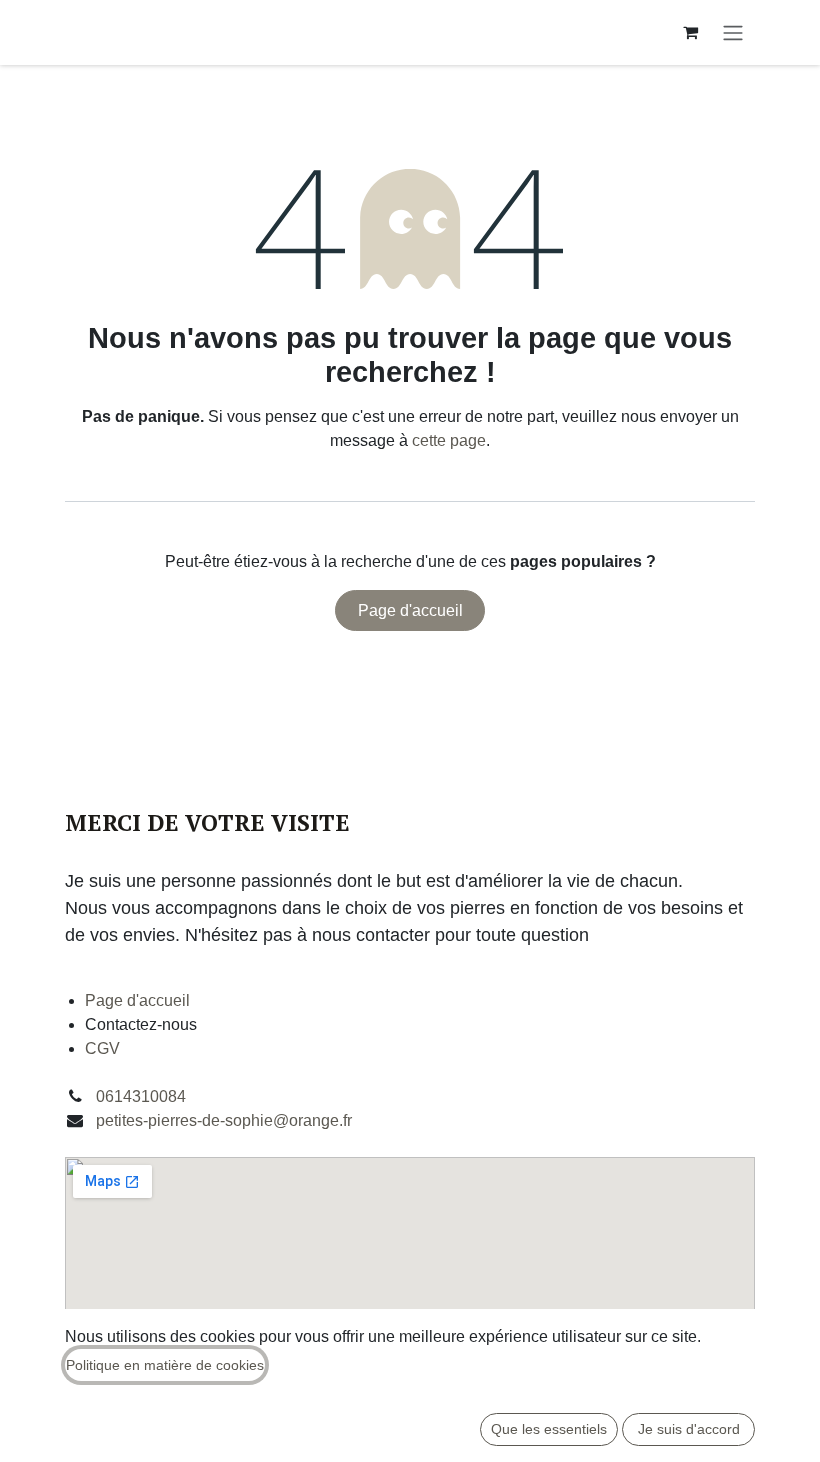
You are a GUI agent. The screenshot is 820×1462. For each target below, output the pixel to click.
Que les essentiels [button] (549, 1429)
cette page (449, 440)
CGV (102, 1048)
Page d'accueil (410, 610)
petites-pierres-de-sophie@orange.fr (224, 1120)
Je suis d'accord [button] (689, 1429)
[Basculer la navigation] (733, 32)
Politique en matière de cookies (165, 1365)
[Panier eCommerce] (690, 32)
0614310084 (141, 1096)
